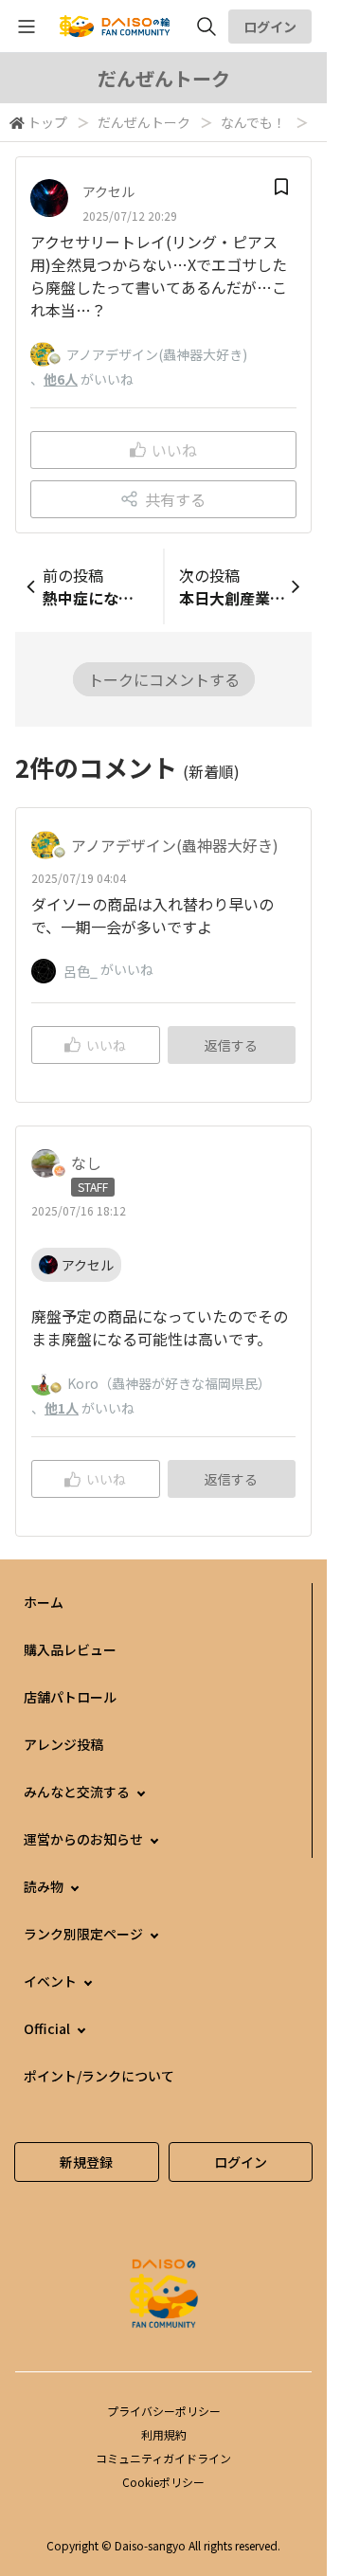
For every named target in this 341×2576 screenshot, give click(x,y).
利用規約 (164, 2434)
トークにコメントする (164, 679)
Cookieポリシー (163, 2482)
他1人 (62, 1408)
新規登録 (86, 2162)
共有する (175, 499)
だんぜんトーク (144, 122)
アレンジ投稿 (63, 1744)
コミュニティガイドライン (163, 2458)
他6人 (61, 379)
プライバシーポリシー (164, 2411)
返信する (231, 1045)
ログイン (270, 27)
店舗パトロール (70, 1697)
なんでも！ (253, 122)
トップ (47, 122)
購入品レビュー (70, 1649)
